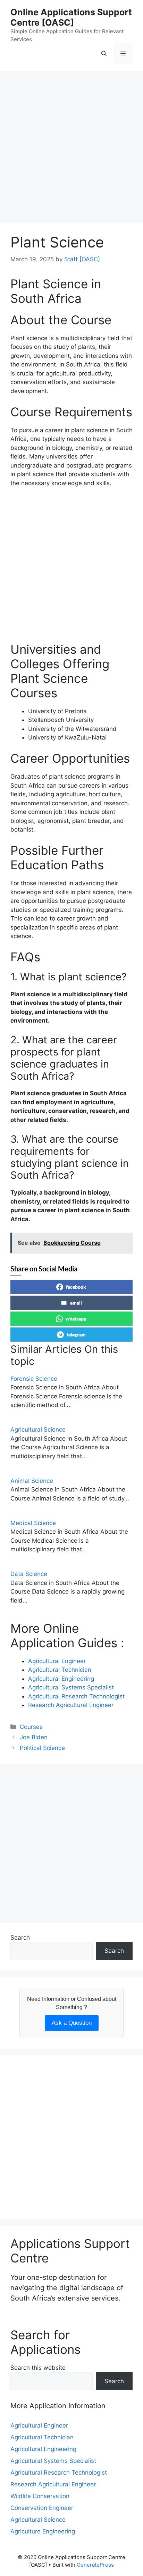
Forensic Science (34, 1379)
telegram (76, 1335)
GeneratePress (95, 2565)
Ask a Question (72, 2023)
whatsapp (76, 1319)
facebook (76, 1287)
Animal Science (32, 1481)
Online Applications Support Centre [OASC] (71, 17)
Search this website (38, 2368)
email (76, 1303)
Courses (31, 1727)
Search (20, 1938)
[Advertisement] (71, 149)
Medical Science (33, 1523)
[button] (104, 54)
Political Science (42, 1748)
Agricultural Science (38, 1430)
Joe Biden (34, 1737)
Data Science (29, 1574)
